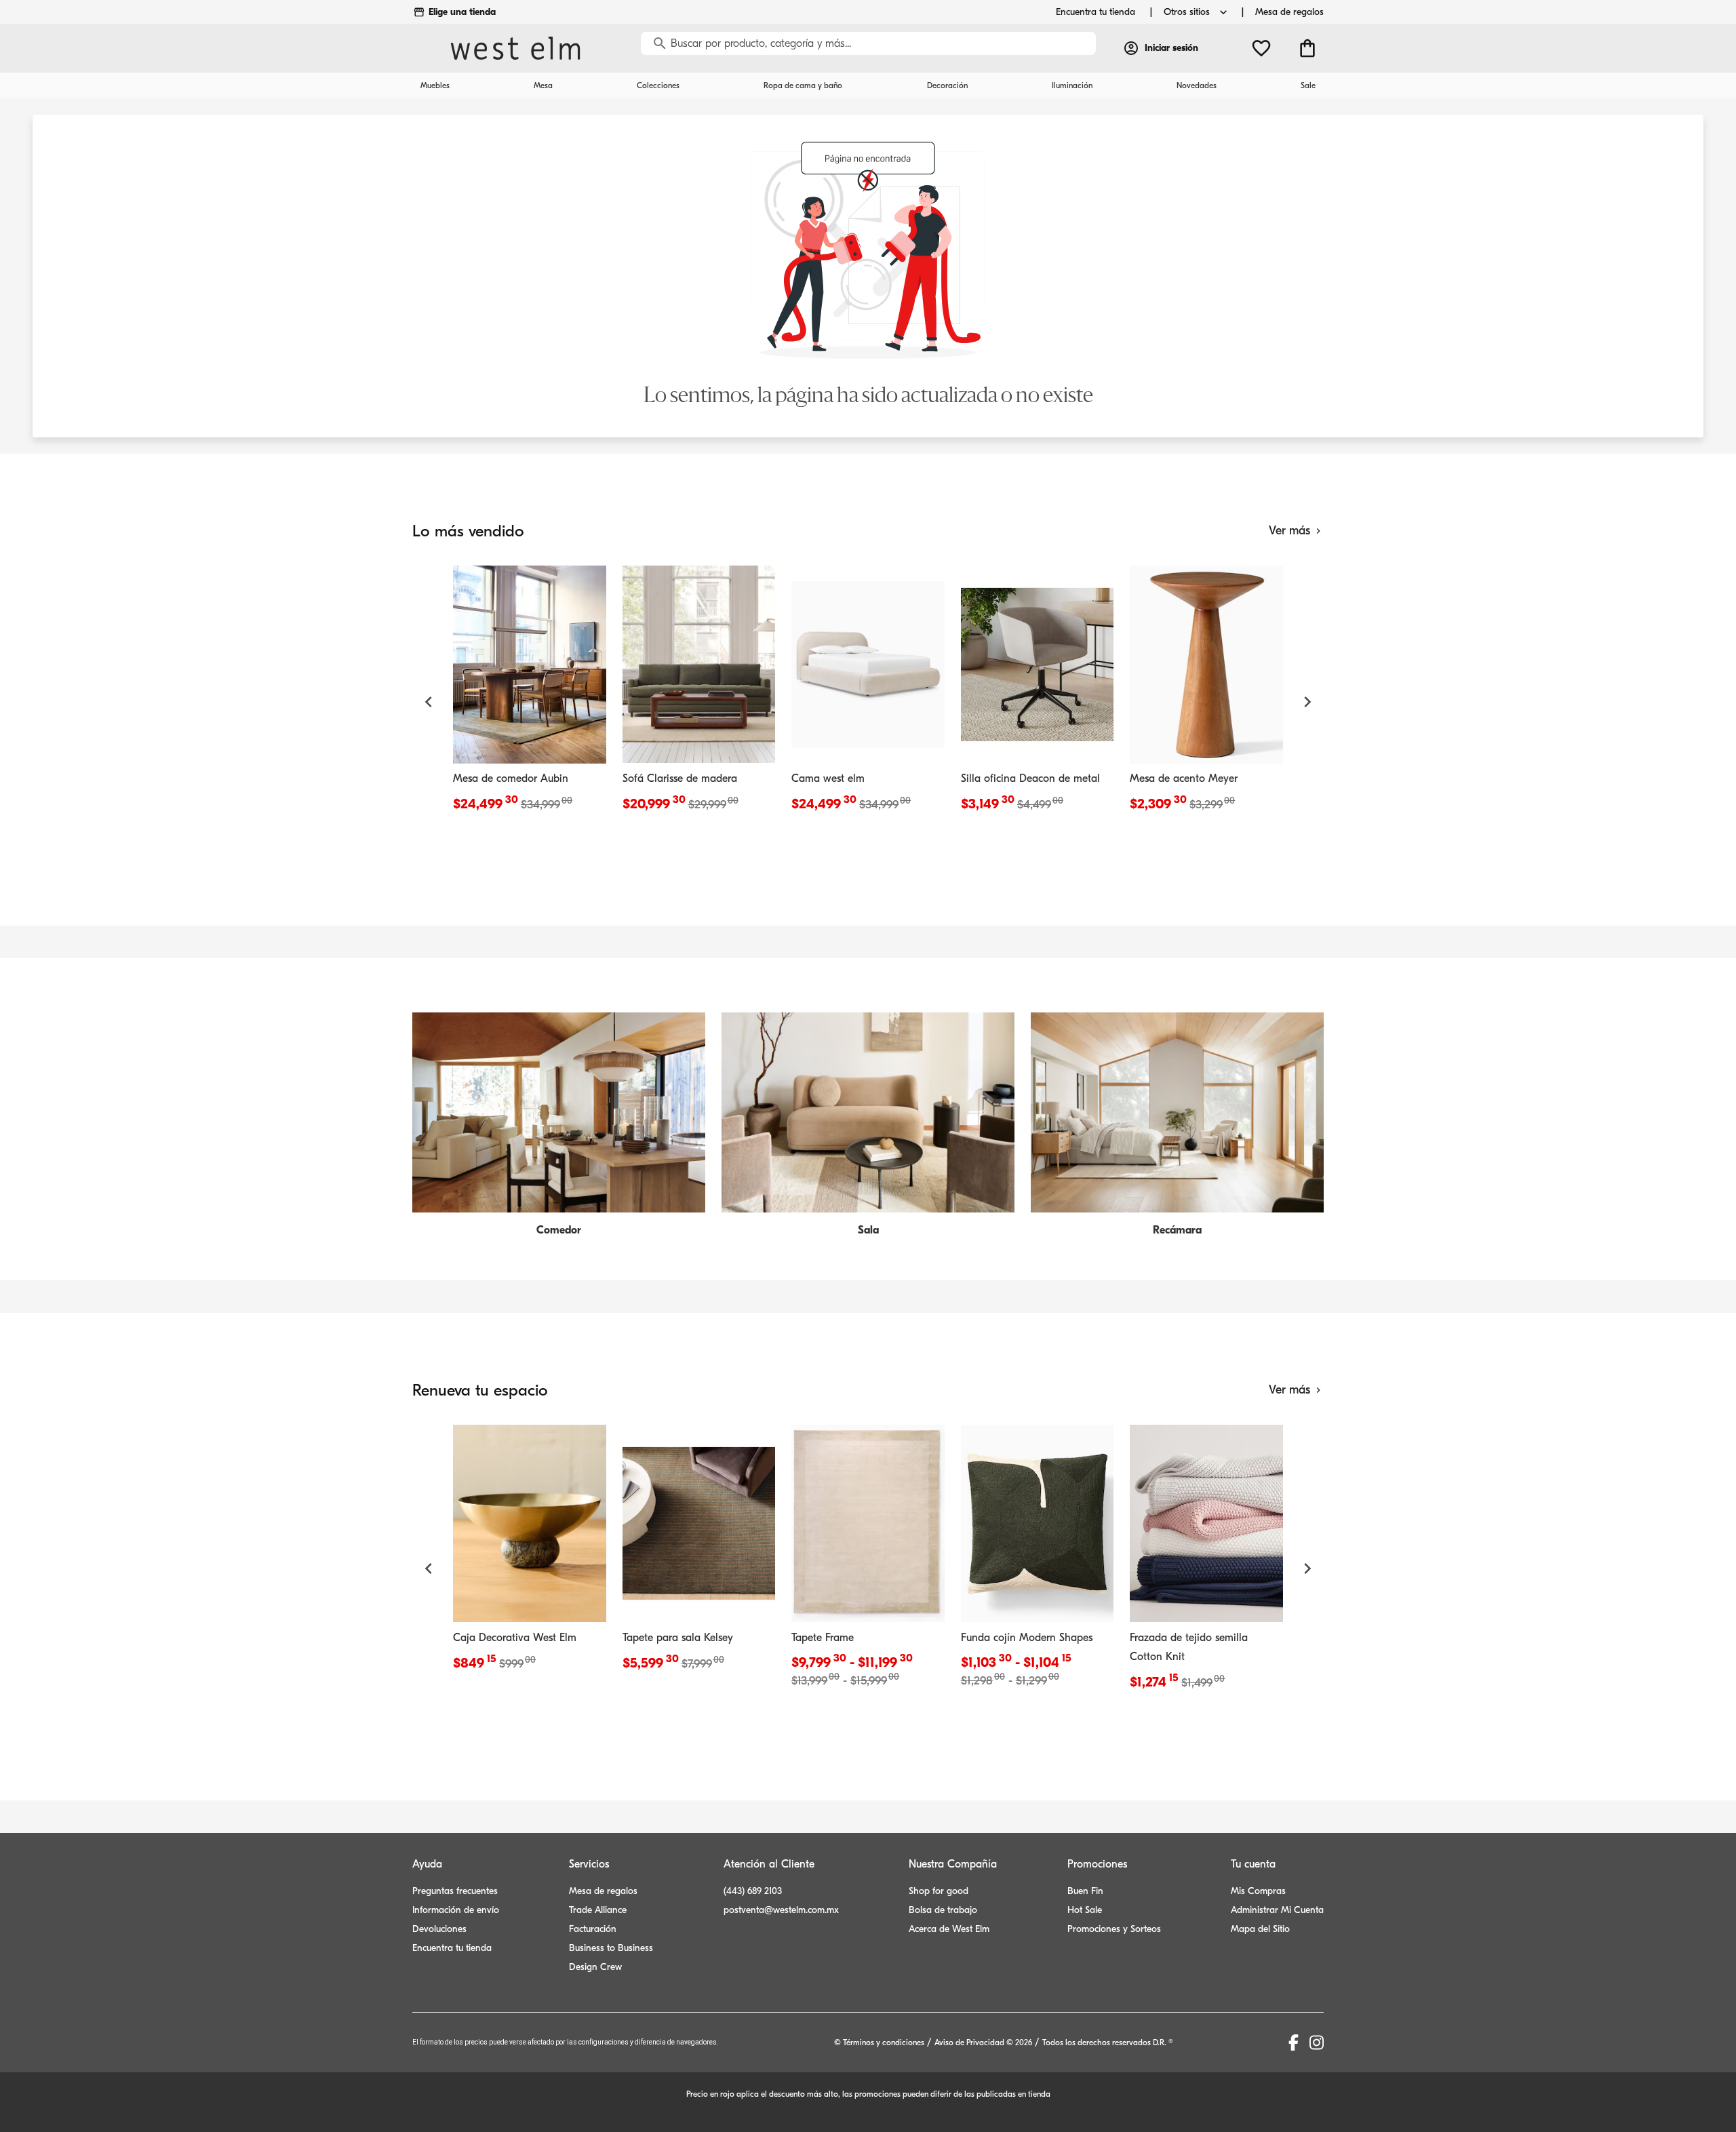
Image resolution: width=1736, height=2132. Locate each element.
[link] (530, 692)
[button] (429, 702)
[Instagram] (1317, 2042)
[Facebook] (1294, 2042)
